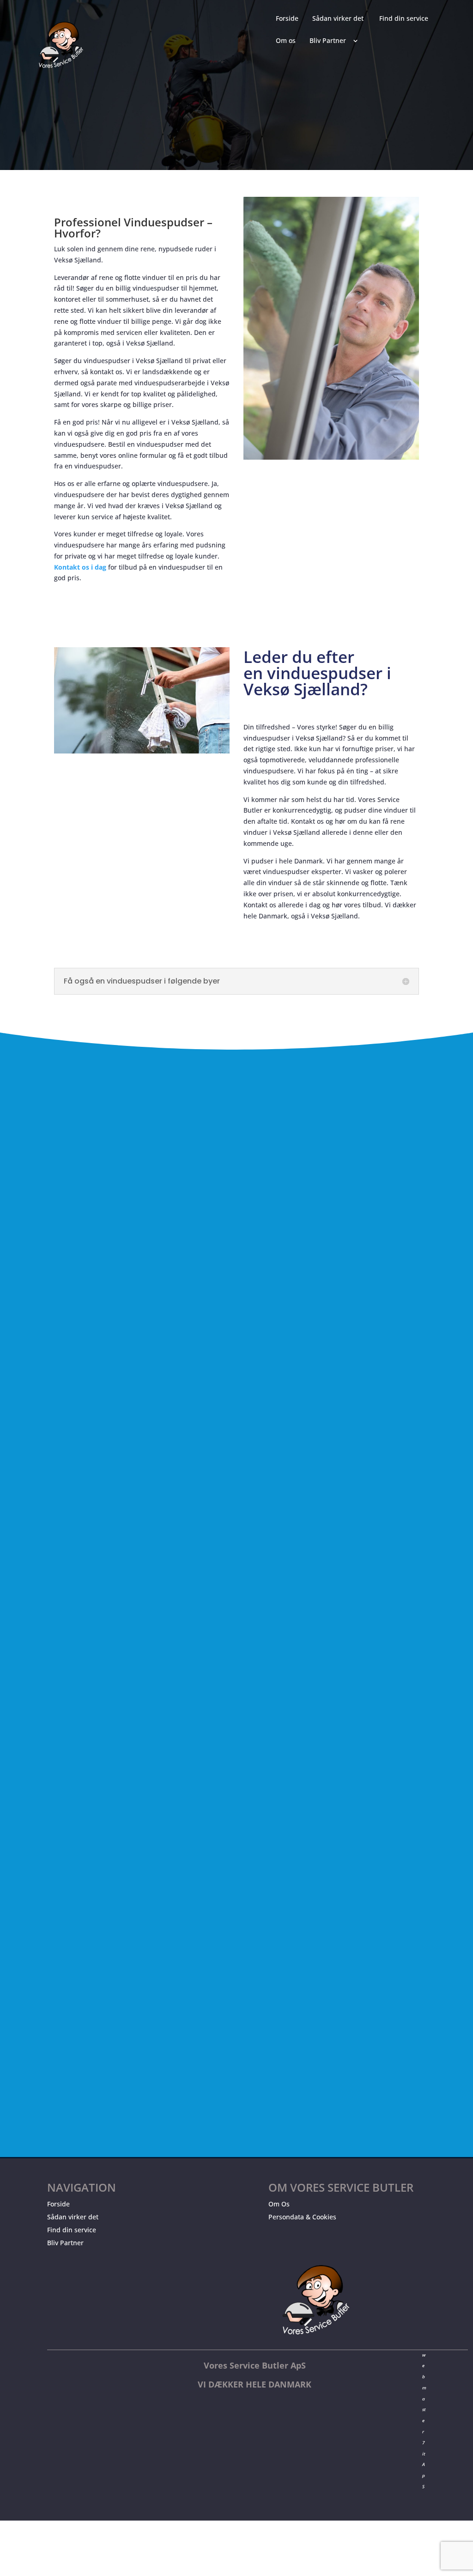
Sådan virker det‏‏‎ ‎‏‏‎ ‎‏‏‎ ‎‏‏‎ (341, 19)
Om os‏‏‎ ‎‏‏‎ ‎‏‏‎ (288, 41)
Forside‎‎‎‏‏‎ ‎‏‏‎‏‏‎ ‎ (289, 19)
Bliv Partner (65, 2243)
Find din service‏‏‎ (404, 19)
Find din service (72, 2230)
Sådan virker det (73, 2217)
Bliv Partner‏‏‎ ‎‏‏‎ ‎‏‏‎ (330, 41)
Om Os (279, 2204)
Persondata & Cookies (302, 2217)
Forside (58, 2204)
